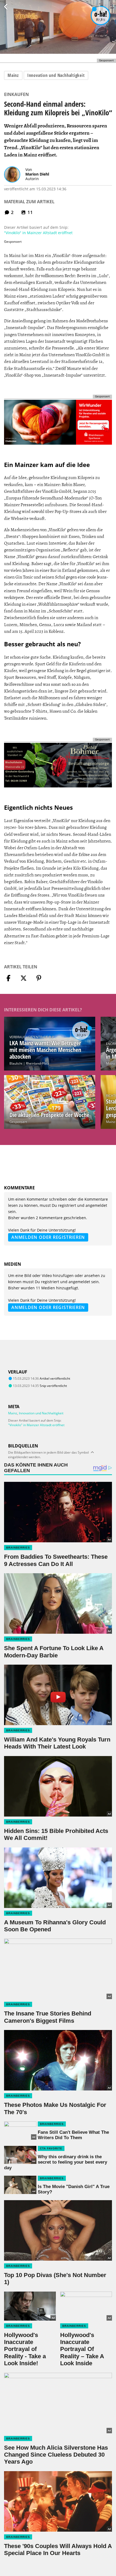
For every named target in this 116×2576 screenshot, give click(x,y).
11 (30, 212)
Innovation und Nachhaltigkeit (56, 75)
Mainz (13, 75)
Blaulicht (16, 1063)
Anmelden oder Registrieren (48, 1237)
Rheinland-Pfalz (37, 1063)
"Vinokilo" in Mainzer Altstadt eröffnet (38, 233)
